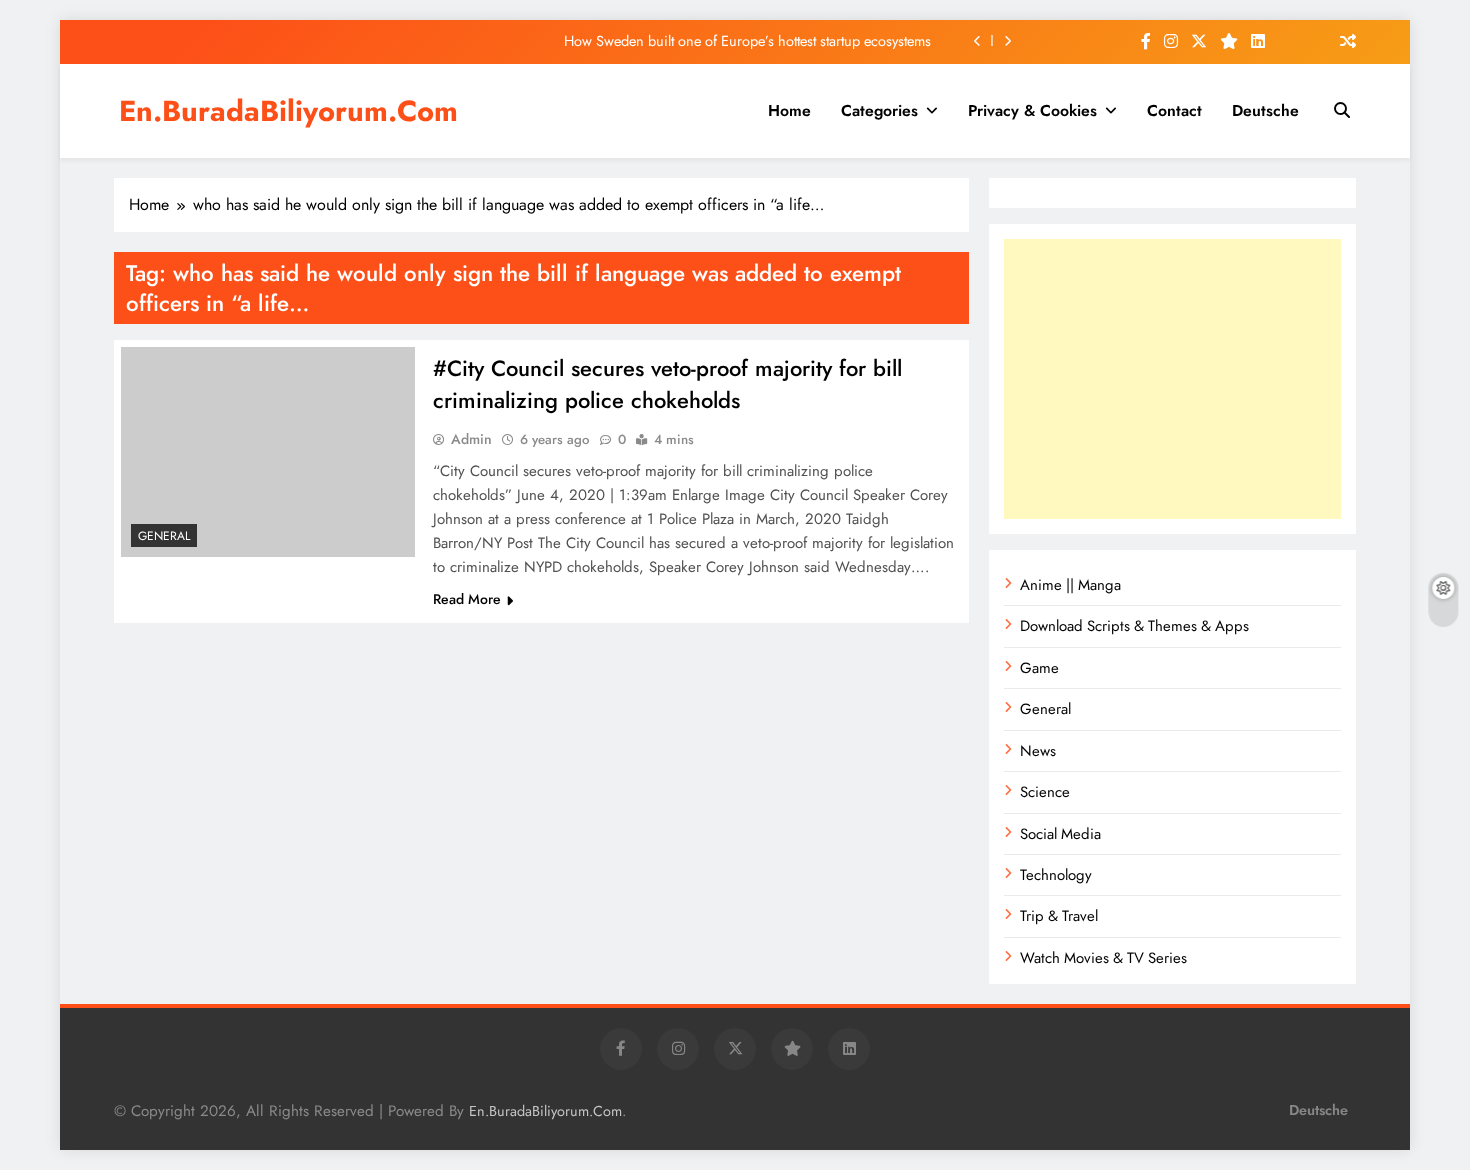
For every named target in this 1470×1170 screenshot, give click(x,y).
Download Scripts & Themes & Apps (1134, 626)
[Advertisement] (1172, 379)
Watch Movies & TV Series (1103, 958)
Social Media (1060, 834)
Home (789, 110)
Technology (1056, 875)
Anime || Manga (1070, 585)
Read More (467, 599)
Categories (879, 110)
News (1038, 751)
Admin (471, 439)
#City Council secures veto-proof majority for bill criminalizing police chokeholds (667, 384)
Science (1045, 792)
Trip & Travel (1059, 916)
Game (1039, 668)
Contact (1174, 110)
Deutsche (1265, 110)
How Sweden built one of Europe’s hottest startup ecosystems (749, 41)
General (164, 536)
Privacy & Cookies (1032, 110)
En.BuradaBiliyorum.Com (288, 111)
